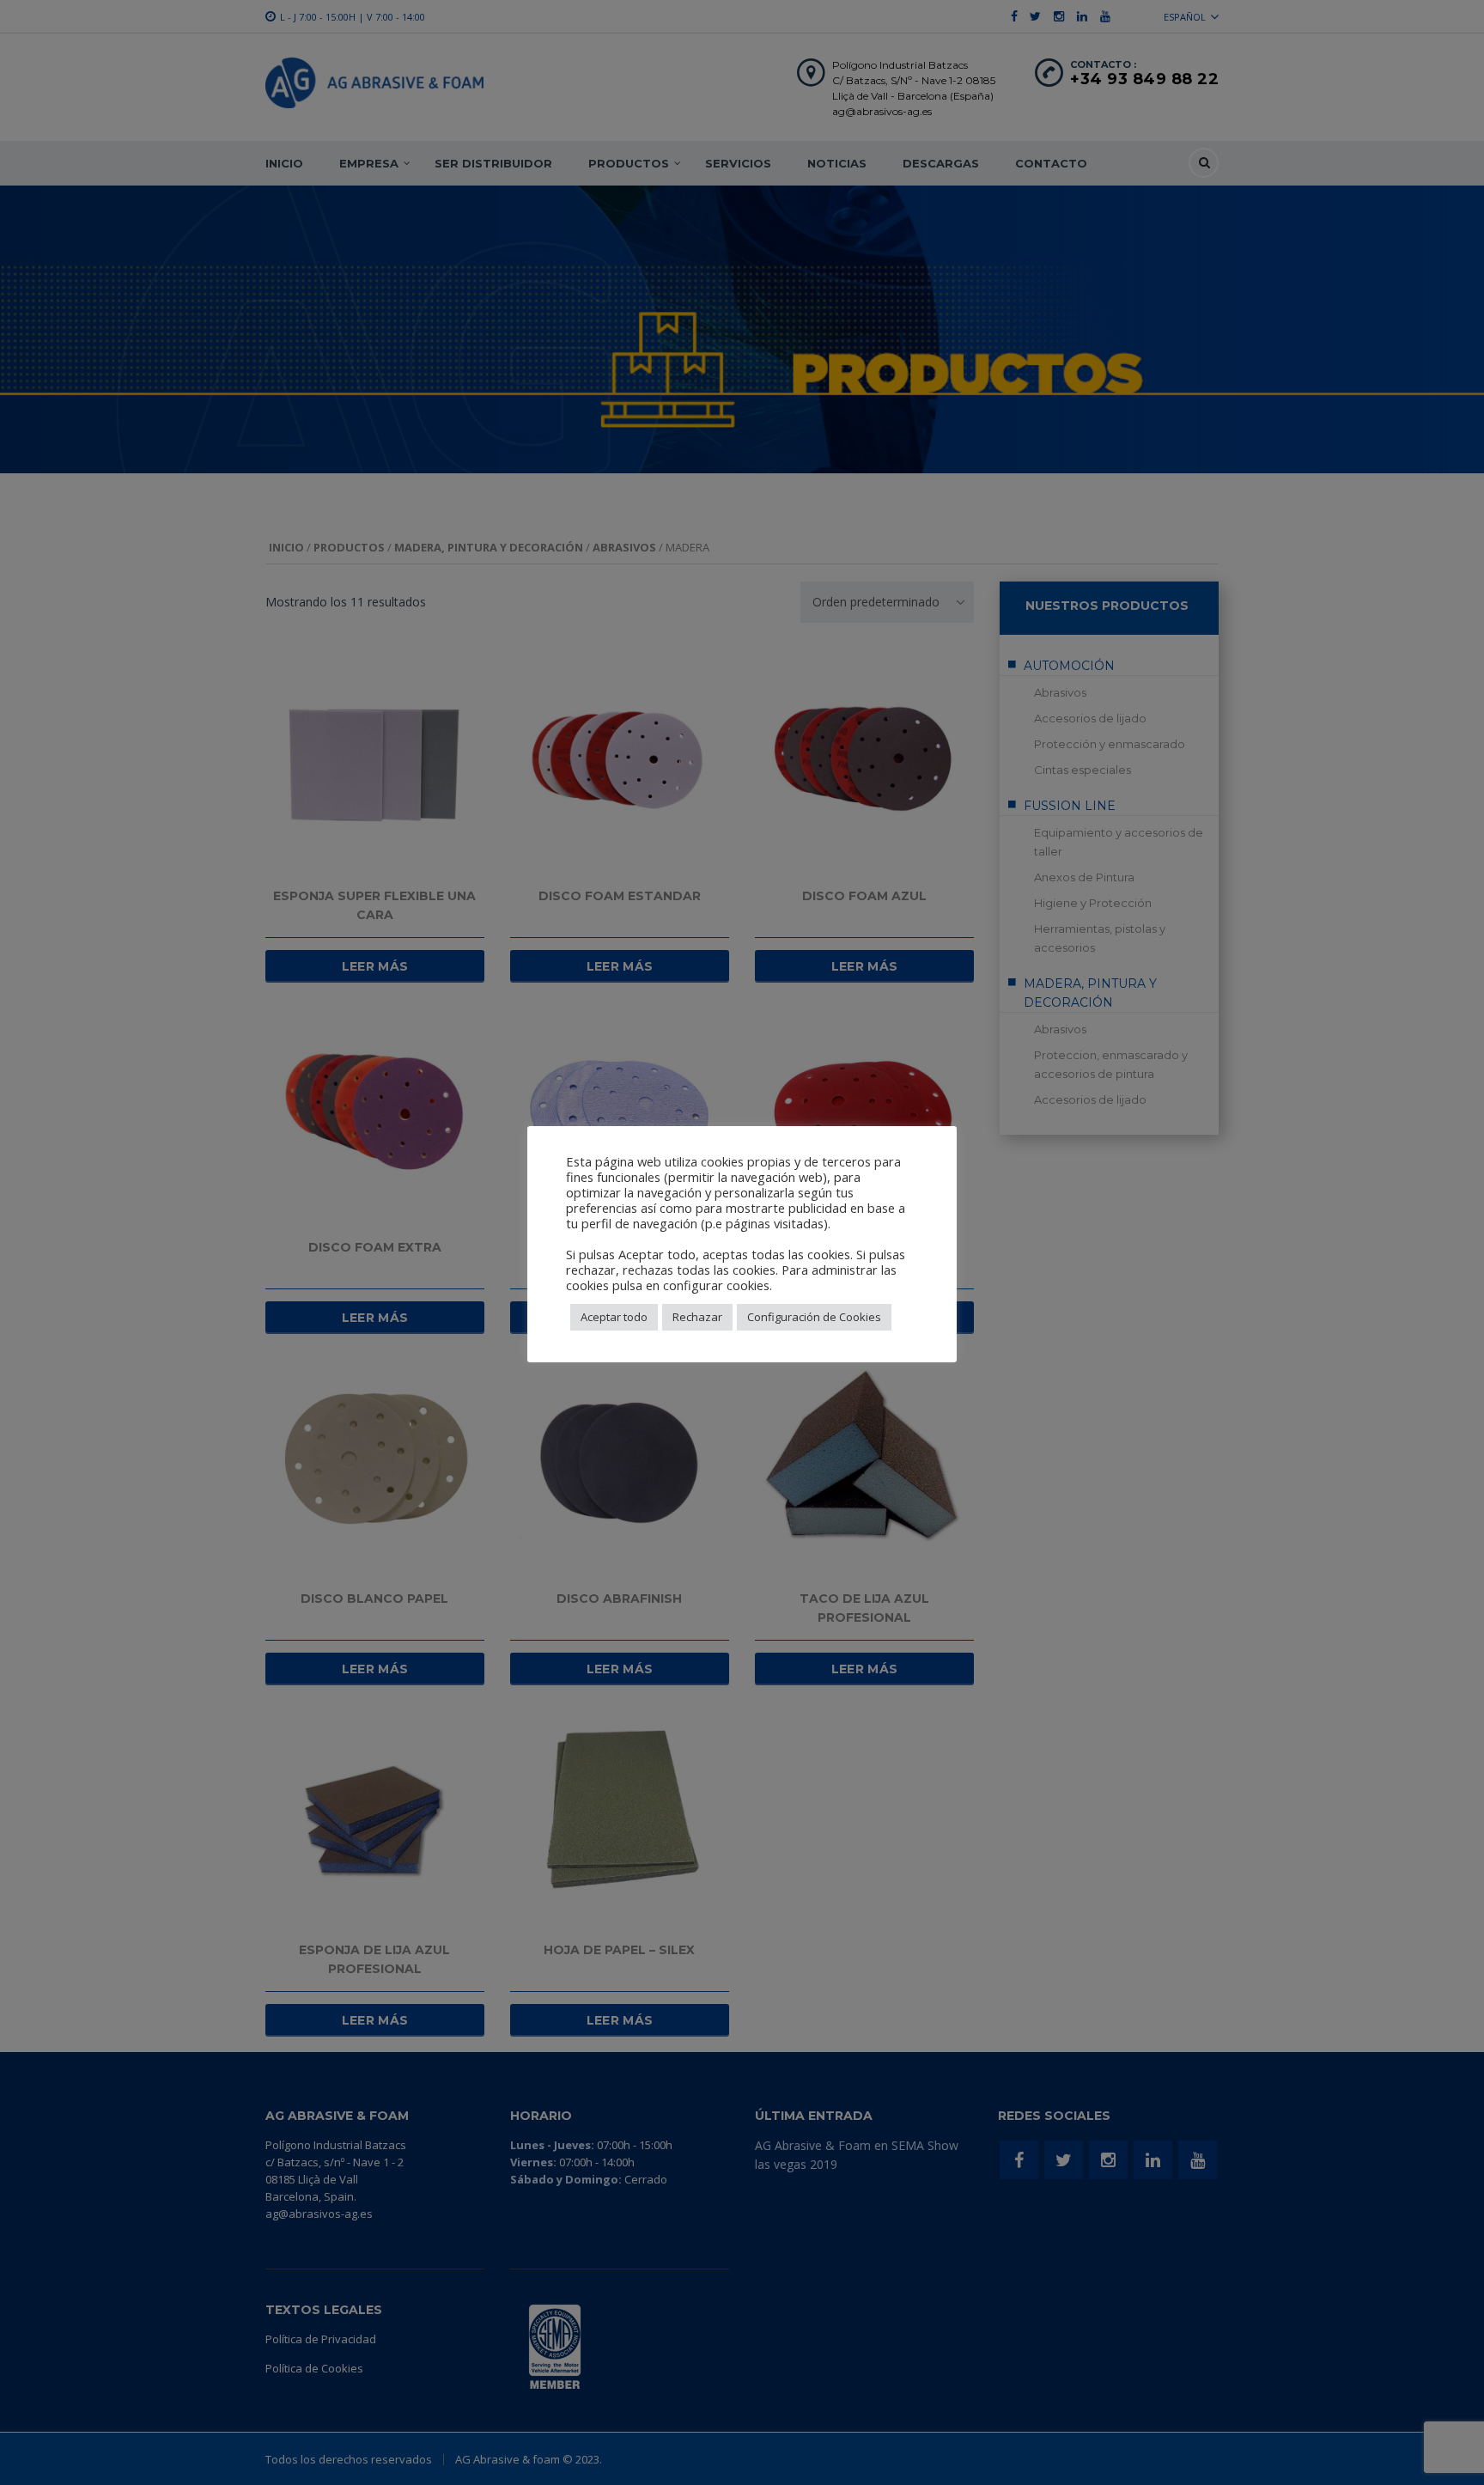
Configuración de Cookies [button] (814, 1317)
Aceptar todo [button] (614, 1317)
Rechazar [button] (697, 1317)
